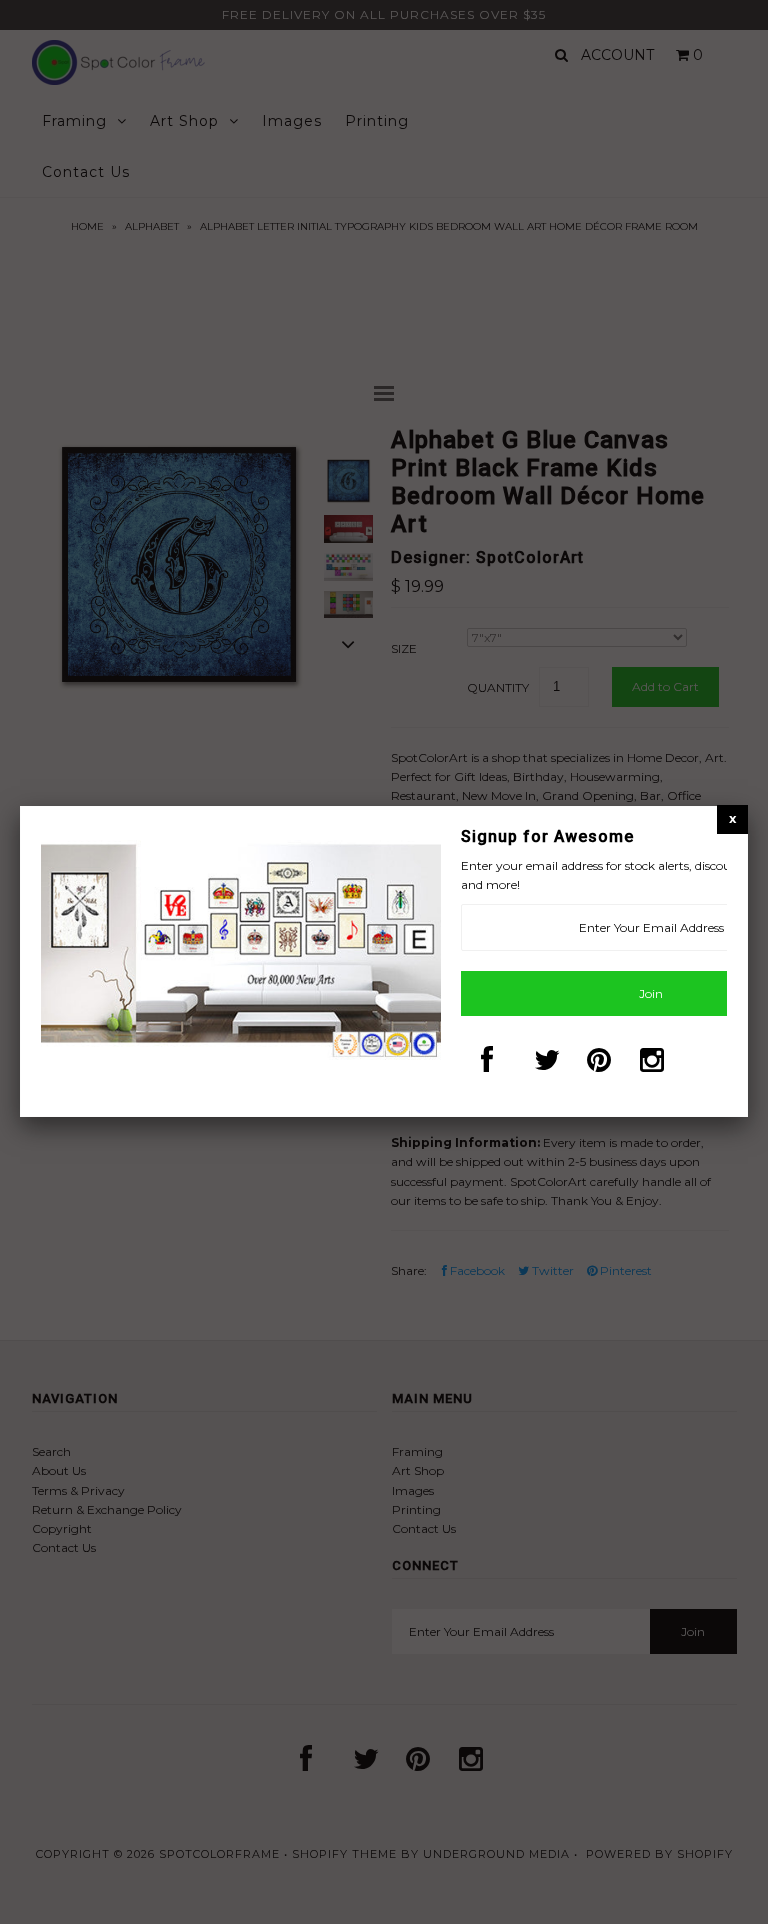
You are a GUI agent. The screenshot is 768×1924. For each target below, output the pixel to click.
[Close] (732, 818)
